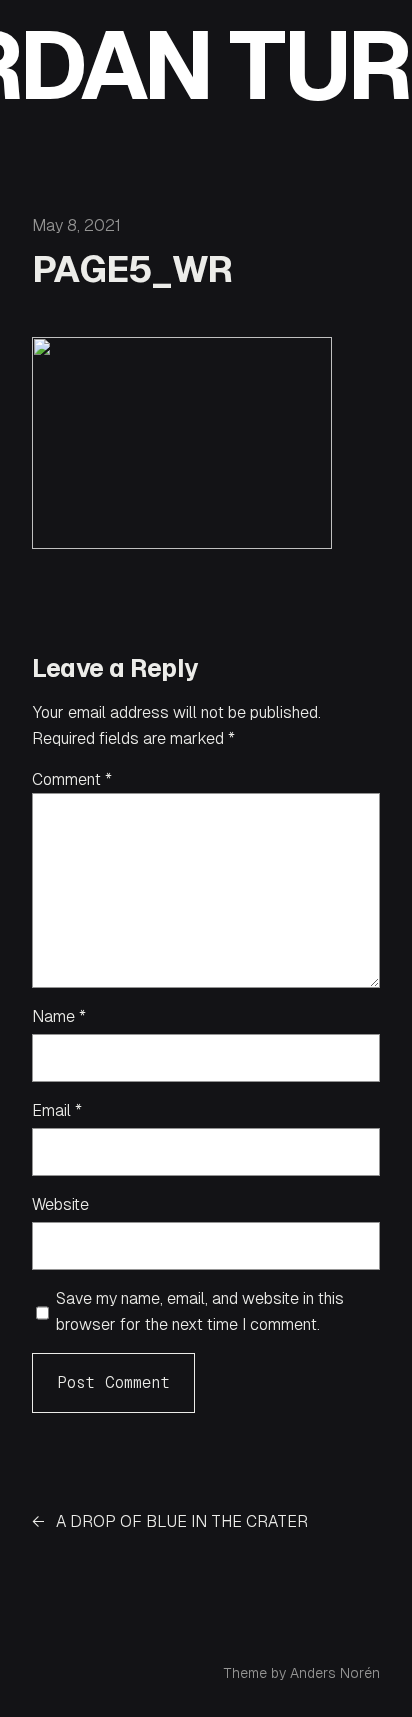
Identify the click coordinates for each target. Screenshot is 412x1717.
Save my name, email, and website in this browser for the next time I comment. (200, 1311)
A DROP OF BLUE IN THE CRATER (182, 1521)
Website (60, 1204)
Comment (72, 779)
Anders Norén (335, 1673)
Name (59, 1016)
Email (57, 1110)
